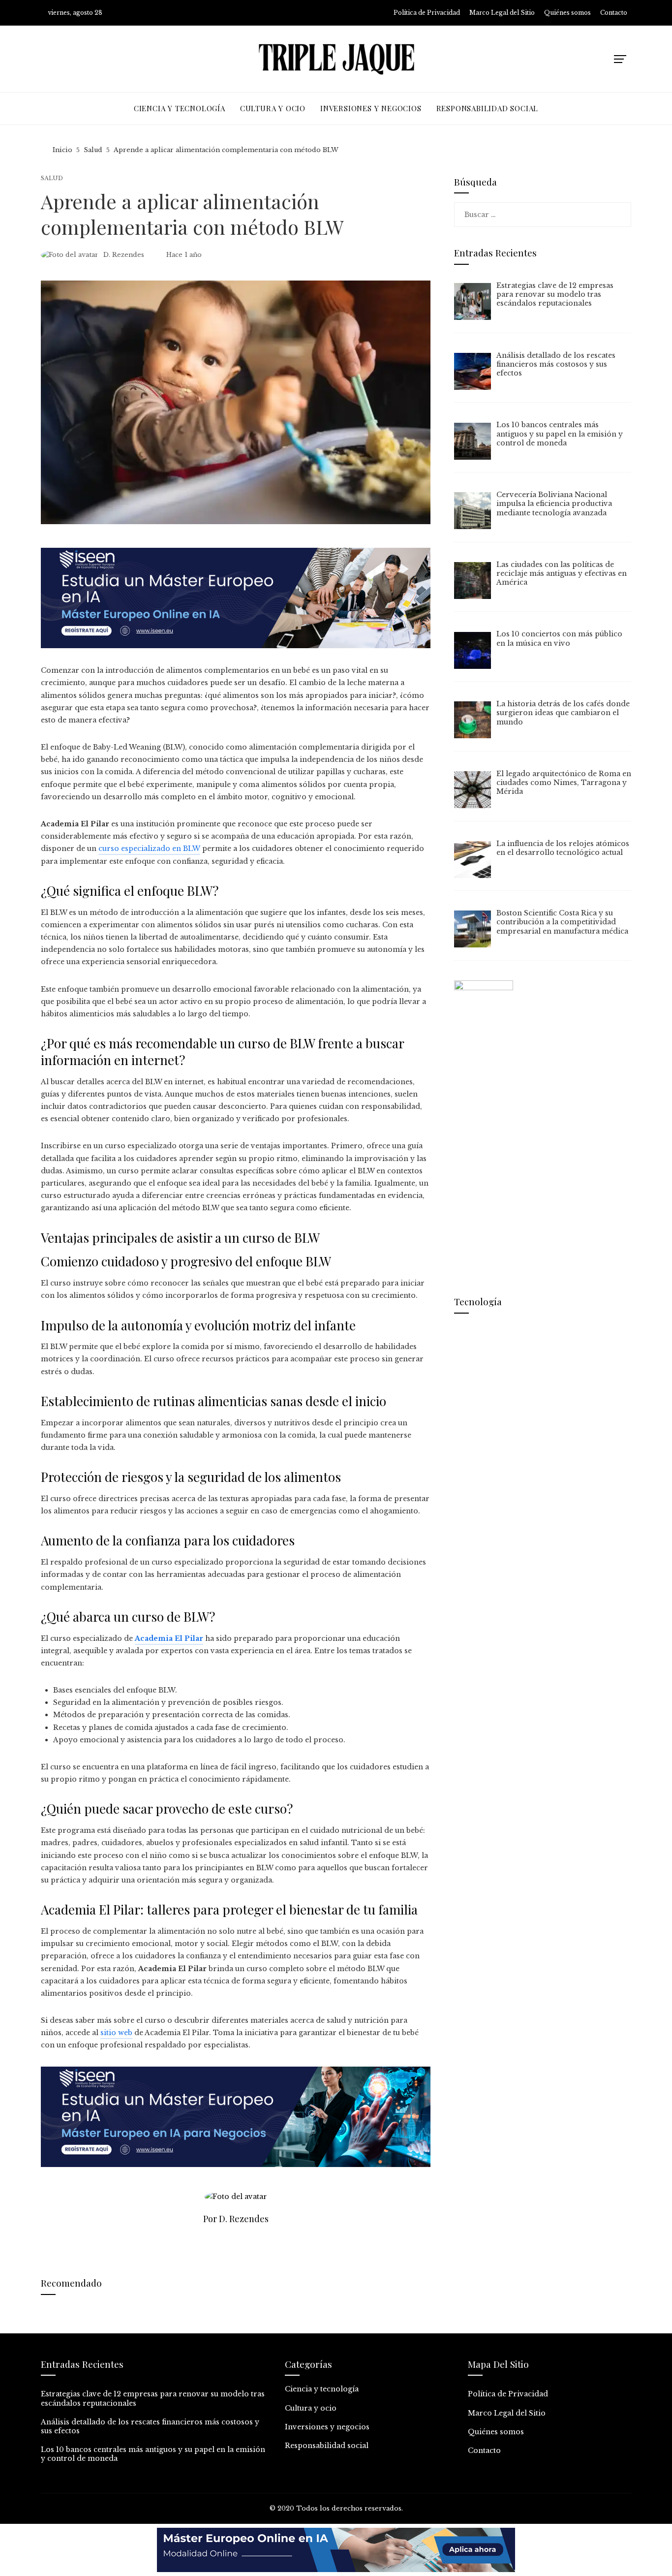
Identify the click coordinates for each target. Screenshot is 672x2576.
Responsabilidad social (327, 2446)
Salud (52, 178)
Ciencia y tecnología (322, 2389)
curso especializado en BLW (149, 848)
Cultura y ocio (311, 2408)
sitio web (116, 2033)
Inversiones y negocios (327, 2427)
